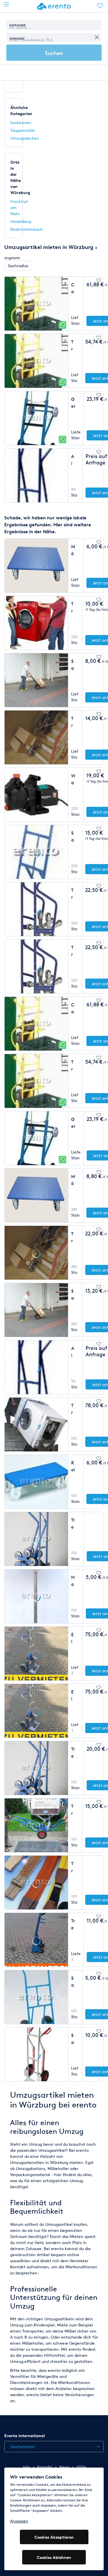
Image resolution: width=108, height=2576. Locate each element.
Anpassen (19, 2521)
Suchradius (18, 266)
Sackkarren (21, 122)
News (65, 2467)
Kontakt (45, 2467)
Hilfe (81, 2467)
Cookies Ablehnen (54, 2557)
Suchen (54, 53)
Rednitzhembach (27, 229)
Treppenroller (23, 130)
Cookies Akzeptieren (54, 2537)
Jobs (26, 2467)
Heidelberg (21, 221)
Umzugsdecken (25, 138)
